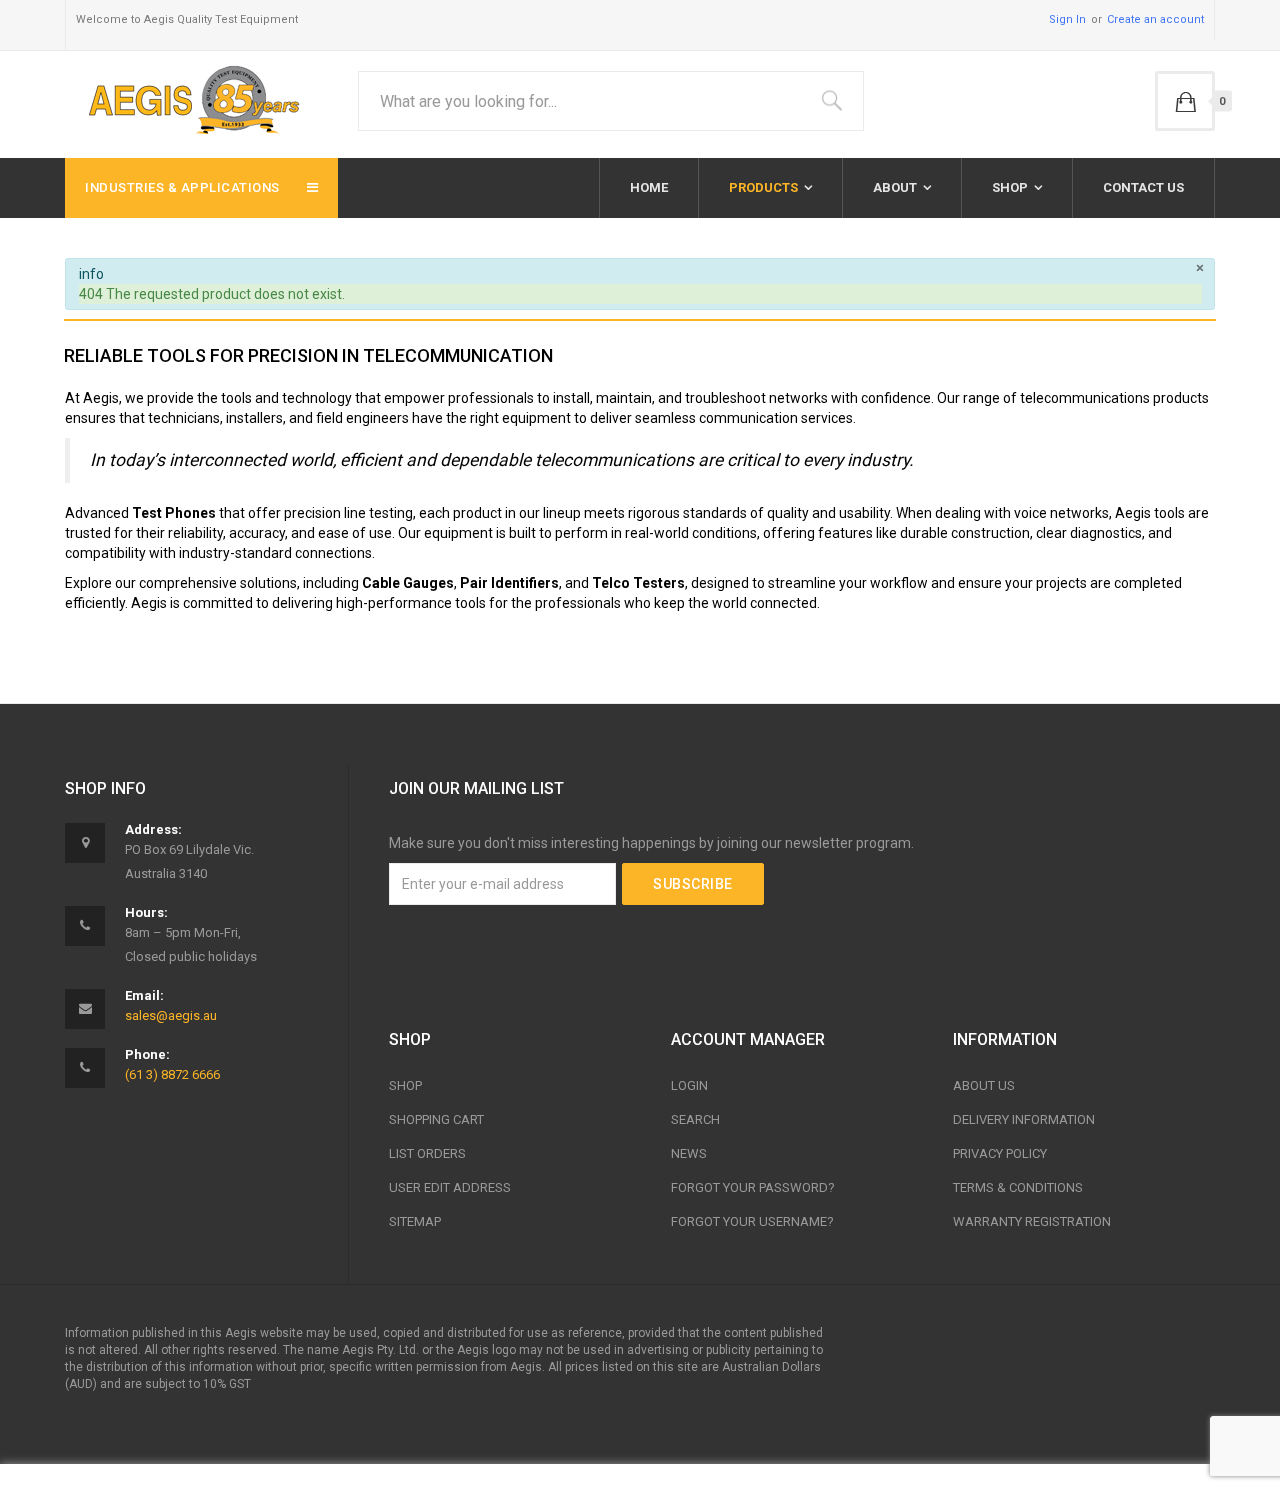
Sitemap (415, 1221)
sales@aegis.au (171, 1015)
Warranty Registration (1032, 1221)
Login (689, 1085)
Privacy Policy (1000, 1153)
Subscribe (693, 884)
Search (695, 1119)
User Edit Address (450, 1187)
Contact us (1143, 187)
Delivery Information (1024, 1119)
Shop (1010, 187)
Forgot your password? (753, 1187)
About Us (984, 1085)
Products (763, 187)
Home (649, 187)
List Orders (427, 1153)
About (895, 187)
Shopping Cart (436, 1119)
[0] (1185, 101)
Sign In (1067, 19)
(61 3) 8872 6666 (172, 1074)
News (689, 1153)
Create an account (1155, 19)
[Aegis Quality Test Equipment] (190, 96)
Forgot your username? (752, 1221)
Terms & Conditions (1018, 1187)
